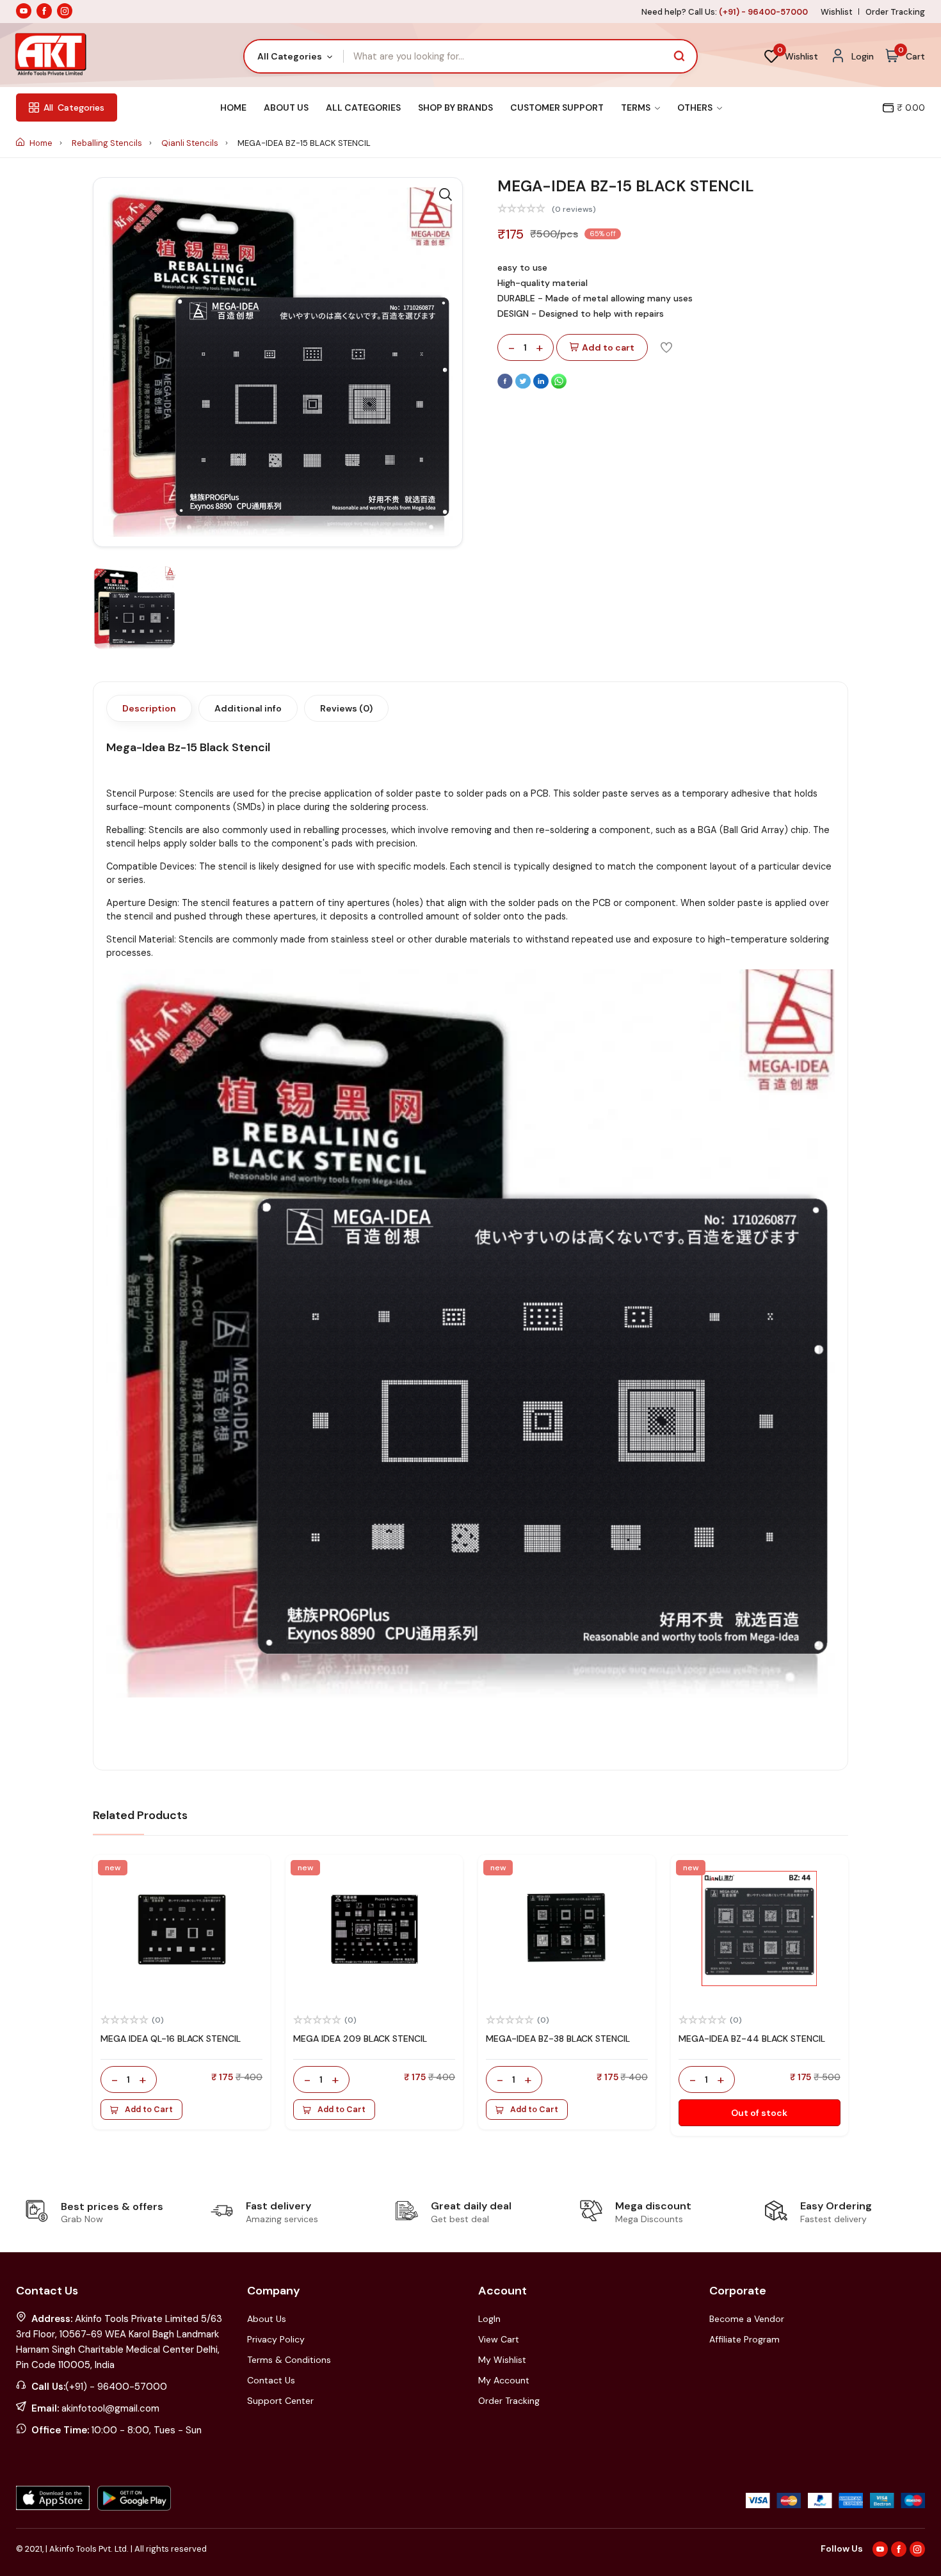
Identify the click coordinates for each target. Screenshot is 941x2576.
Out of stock (759, 2113)
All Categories (363, 107)
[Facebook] (506, 386)
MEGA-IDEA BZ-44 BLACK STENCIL (752, 2039)
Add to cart (608, 347)
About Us (286, 107)
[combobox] (294, 56)
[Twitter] (524, 386)
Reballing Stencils (108, 143)
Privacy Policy (276, 2339)
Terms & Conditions (289, 2360)
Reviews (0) (346, 708)
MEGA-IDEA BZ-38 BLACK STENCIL (558, 2039)
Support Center (280, 2401)
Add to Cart (149, 2110)
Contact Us (271, 2380)
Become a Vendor (747, 2319)
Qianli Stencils (191, 143)
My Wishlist (502, 2360)
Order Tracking (895, 12)
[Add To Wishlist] (666, 347)
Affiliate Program (744, 2339)
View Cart (499, 2339)
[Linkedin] (542, 386)
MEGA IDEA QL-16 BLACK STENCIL (171, 2039)
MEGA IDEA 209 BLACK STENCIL (360, 2039)
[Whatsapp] (559, 386)
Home (233, 107)
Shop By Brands (455, 107)
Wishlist (837, 12)
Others (696, 107)
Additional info (248, 708)
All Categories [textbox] (290, 56)
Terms (637, 107)
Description (149, 708)
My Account (504, 2380)
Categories (74, 107)
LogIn (489, 2319)
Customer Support (557, 107)
